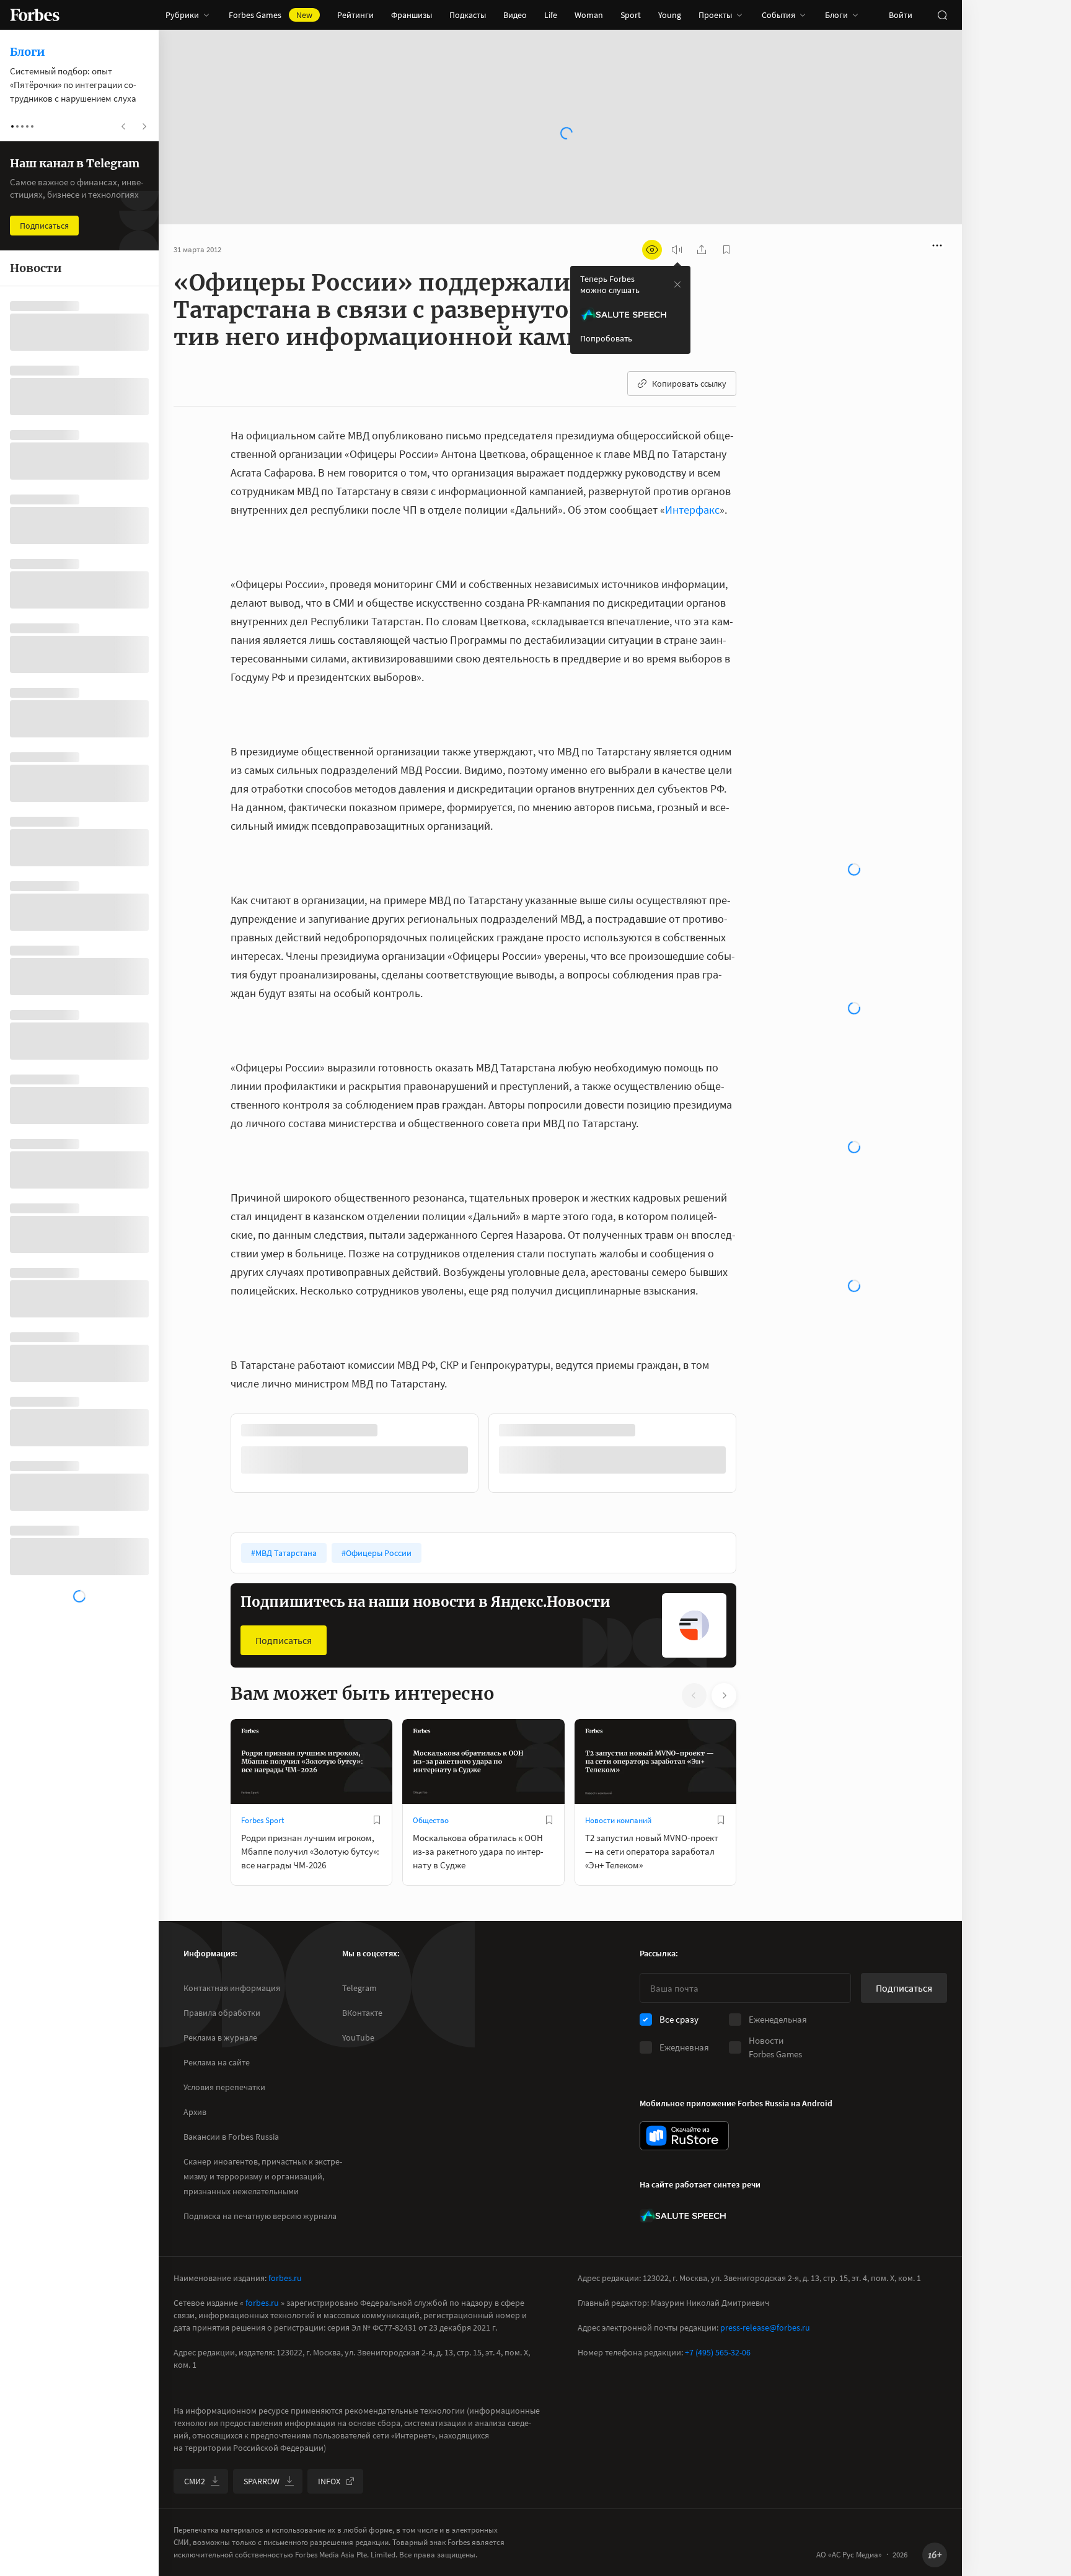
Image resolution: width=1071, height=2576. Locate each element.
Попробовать (606, 338)
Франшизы (412, 15)
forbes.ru (285, 2278)
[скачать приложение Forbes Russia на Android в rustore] (684, 2136)
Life (551, 15)
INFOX (329, 2481)
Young (670, 15)
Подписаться (284, 1640)
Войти (901, 15)
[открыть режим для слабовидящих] (652, 250)
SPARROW (262, 2481)
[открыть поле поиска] (942, 15)
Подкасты (468, 15)
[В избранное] (377, 1820)
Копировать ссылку (689, 384)
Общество (431, 1820)
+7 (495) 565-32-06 (718, 2352)
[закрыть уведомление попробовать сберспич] (677, 284)
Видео (515, 15)
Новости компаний (618, 1820)
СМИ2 (195, 2481)
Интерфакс (692, 510)
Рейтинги (355, 15)
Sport (631, 15)
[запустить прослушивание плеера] (677, 250)
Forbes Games (271, 15)
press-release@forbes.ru (765, 2328)
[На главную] (35, 15)
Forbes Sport (262, 1820)
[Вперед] (756, 1456)
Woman (589, 15)
